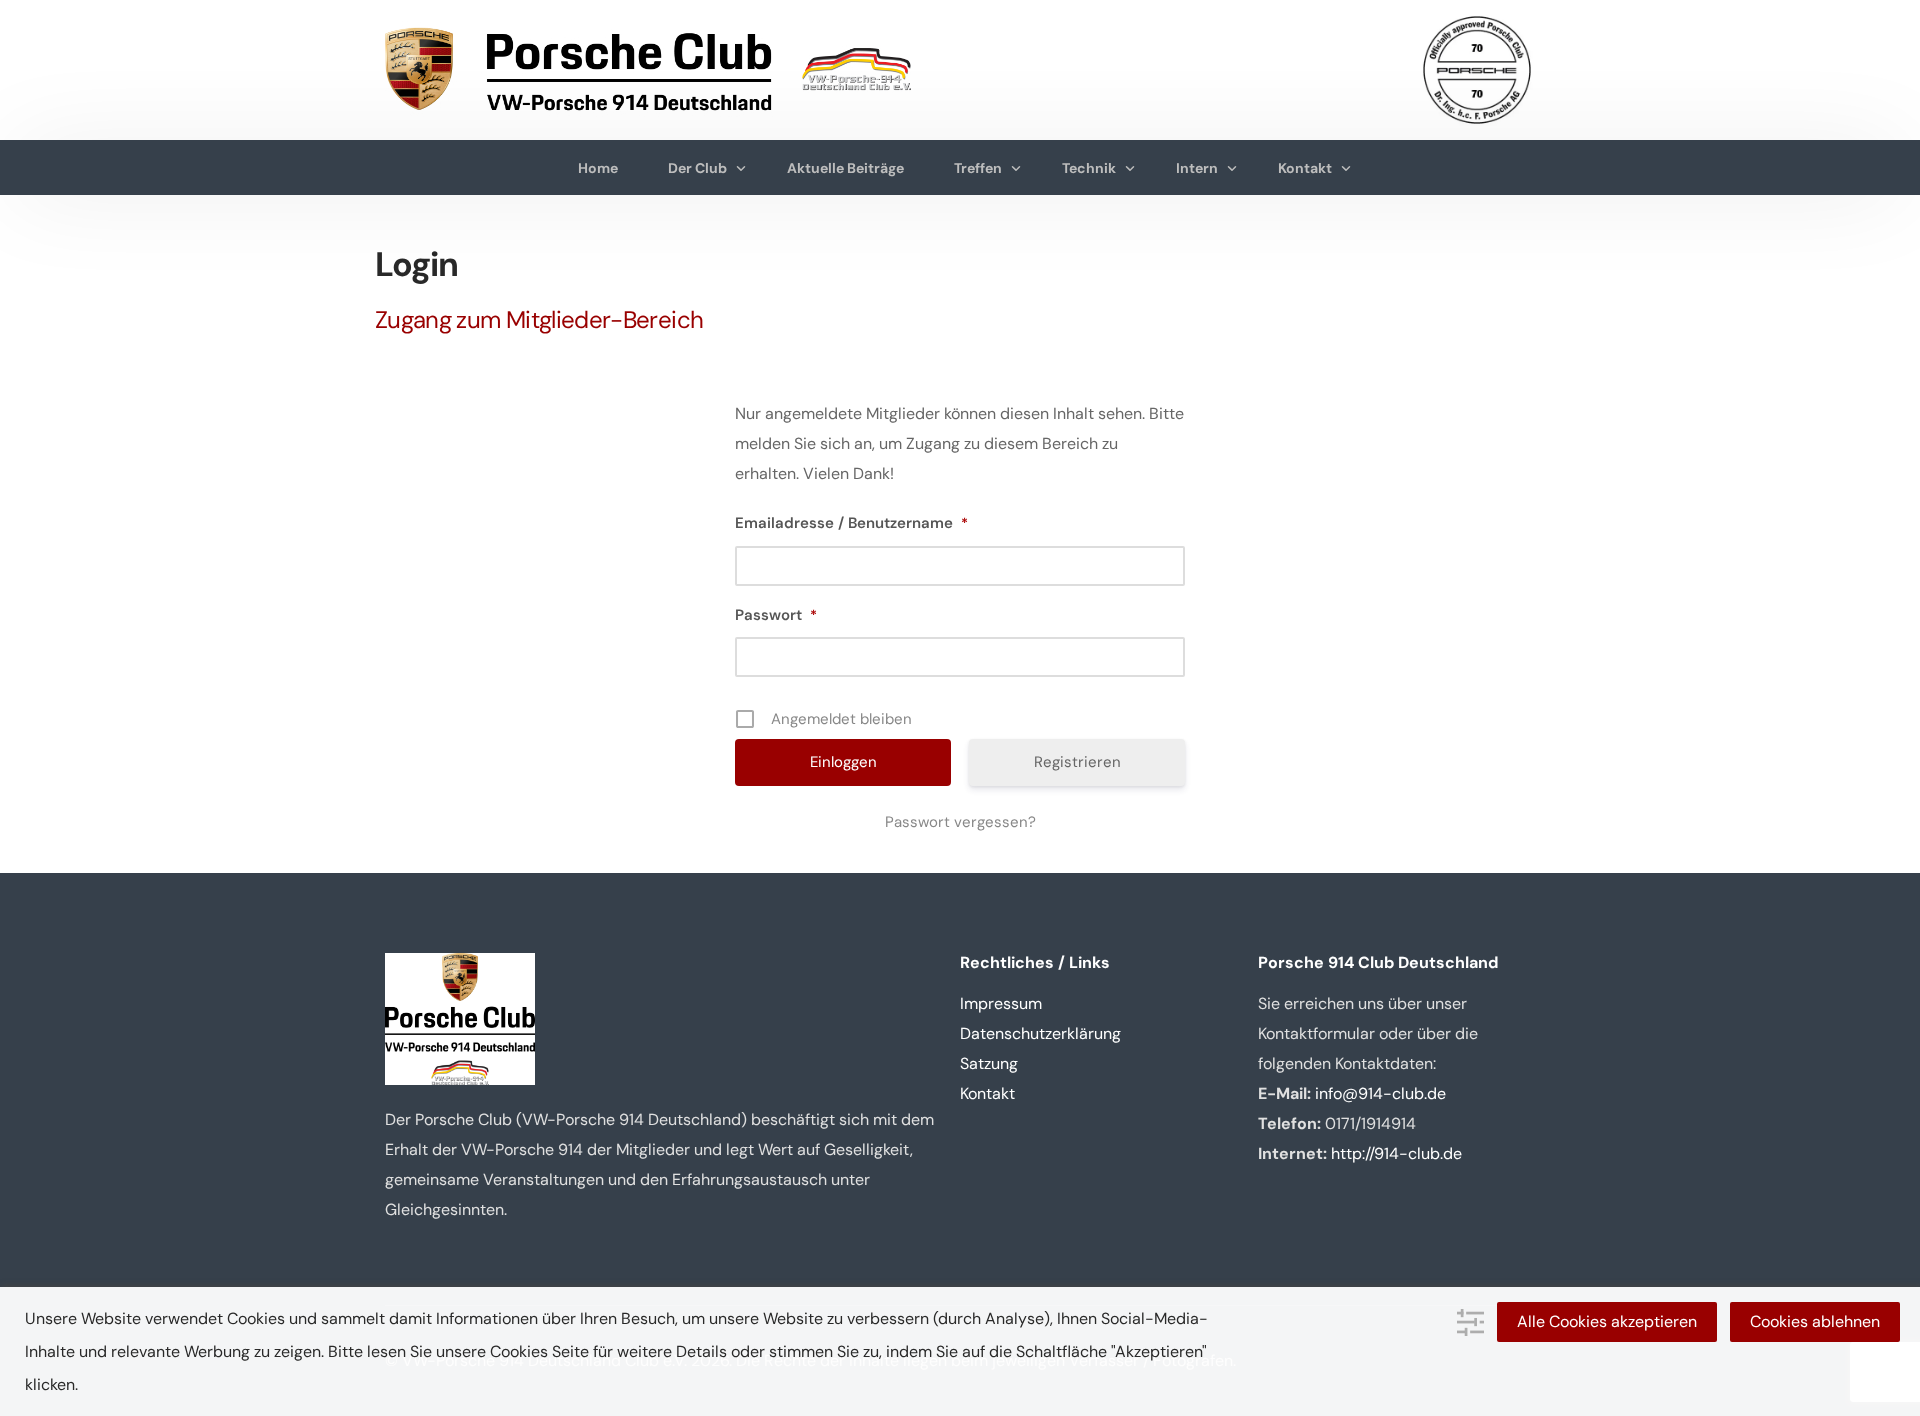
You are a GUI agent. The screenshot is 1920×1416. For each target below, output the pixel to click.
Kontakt (987, 1093)
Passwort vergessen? (960, 822)
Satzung (989, 1063)
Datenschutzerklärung (1040, 1033)
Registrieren (1077, 762)
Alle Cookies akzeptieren (1607, 1321)
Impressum (1001, 1003)
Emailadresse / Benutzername (851, 523)
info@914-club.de (1380, 1093)
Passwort (776, 615)
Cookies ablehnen (1815, 1321)
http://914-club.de (1396, 1153)
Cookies (519, 1351)
